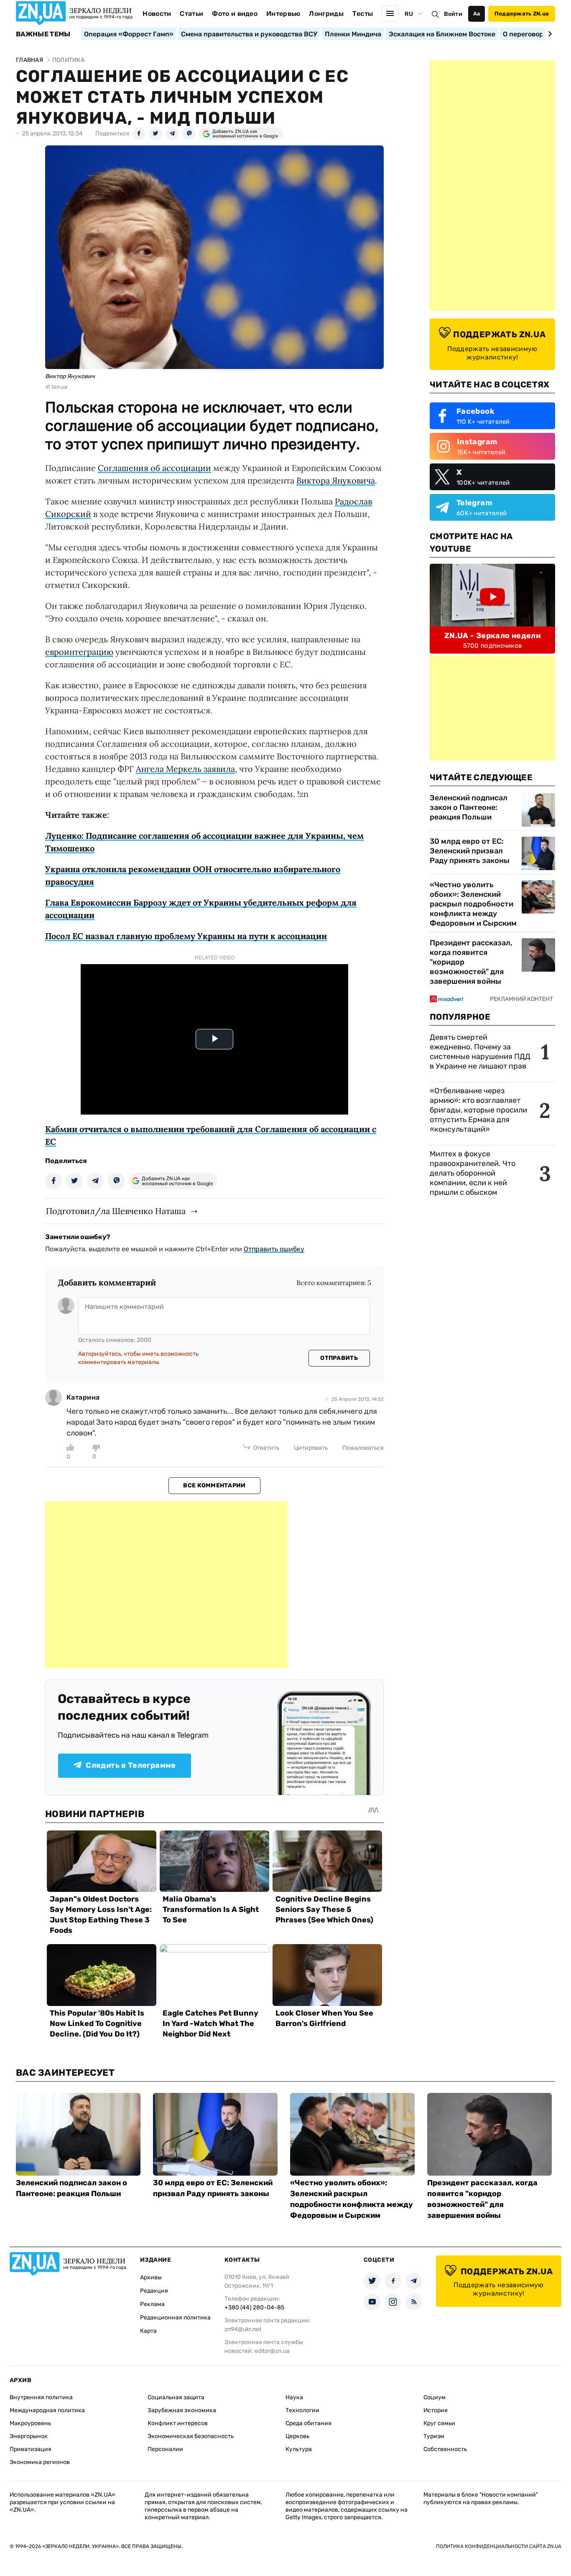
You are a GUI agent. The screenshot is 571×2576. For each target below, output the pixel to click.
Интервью (283, 14)
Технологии (302, 2410)
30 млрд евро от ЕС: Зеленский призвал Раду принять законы (470, 851)
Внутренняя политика (41, 2397)
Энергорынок (29, 2436)
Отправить (339, 1358)
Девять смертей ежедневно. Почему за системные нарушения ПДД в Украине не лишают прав (480, 1052)
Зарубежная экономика (182, 2410)
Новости (157, 14)
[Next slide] (549, 34)
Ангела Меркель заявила (185, 769)
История (436, 2410)
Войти (453, 14)
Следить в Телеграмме (131, 1765)
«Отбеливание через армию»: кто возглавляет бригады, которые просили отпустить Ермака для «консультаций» (478, 1110)
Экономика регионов (40, 2462)
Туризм (434, 2436)
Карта (148, 2331)
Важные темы (43, 34)
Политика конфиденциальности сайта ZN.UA (499, 2546)
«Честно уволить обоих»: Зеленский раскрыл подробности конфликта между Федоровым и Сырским (473, 904)
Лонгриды (326, 14)
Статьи (191, 14)
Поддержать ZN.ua (522, 14)
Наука (294, 2397)
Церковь (297, 2436)
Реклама (152, 2304)
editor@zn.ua (272, 2351)
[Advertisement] (166, 1585)
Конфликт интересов (178, 2423)
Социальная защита (176, 2397)
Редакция (154, 2291)
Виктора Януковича (336, 480)
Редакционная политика (175, 2318)
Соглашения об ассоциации (154, 468)
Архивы (151, 2277)
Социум (435, 2397)
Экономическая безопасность (191, 2436)
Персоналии (165, 2449)
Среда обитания (308, 2423)
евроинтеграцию (79, 652)
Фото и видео (235, 14)
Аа (477, 14)
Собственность (445, 2449)
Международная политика (47, 2410)
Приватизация (31, 2449)
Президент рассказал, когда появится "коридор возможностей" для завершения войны (471, 962)
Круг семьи (439, 2423)
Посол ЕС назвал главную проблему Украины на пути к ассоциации (186, 936)
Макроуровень (30, 2423)
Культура (299, 2449)
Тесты (363, 14)
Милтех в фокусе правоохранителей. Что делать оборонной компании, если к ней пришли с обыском (473, 1173)
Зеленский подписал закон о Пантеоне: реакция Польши (469, 807)
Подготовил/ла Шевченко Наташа (116, 1211)
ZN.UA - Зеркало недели (492, 636)
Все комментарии (214, 1485)
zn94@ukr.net (243, 2329)
